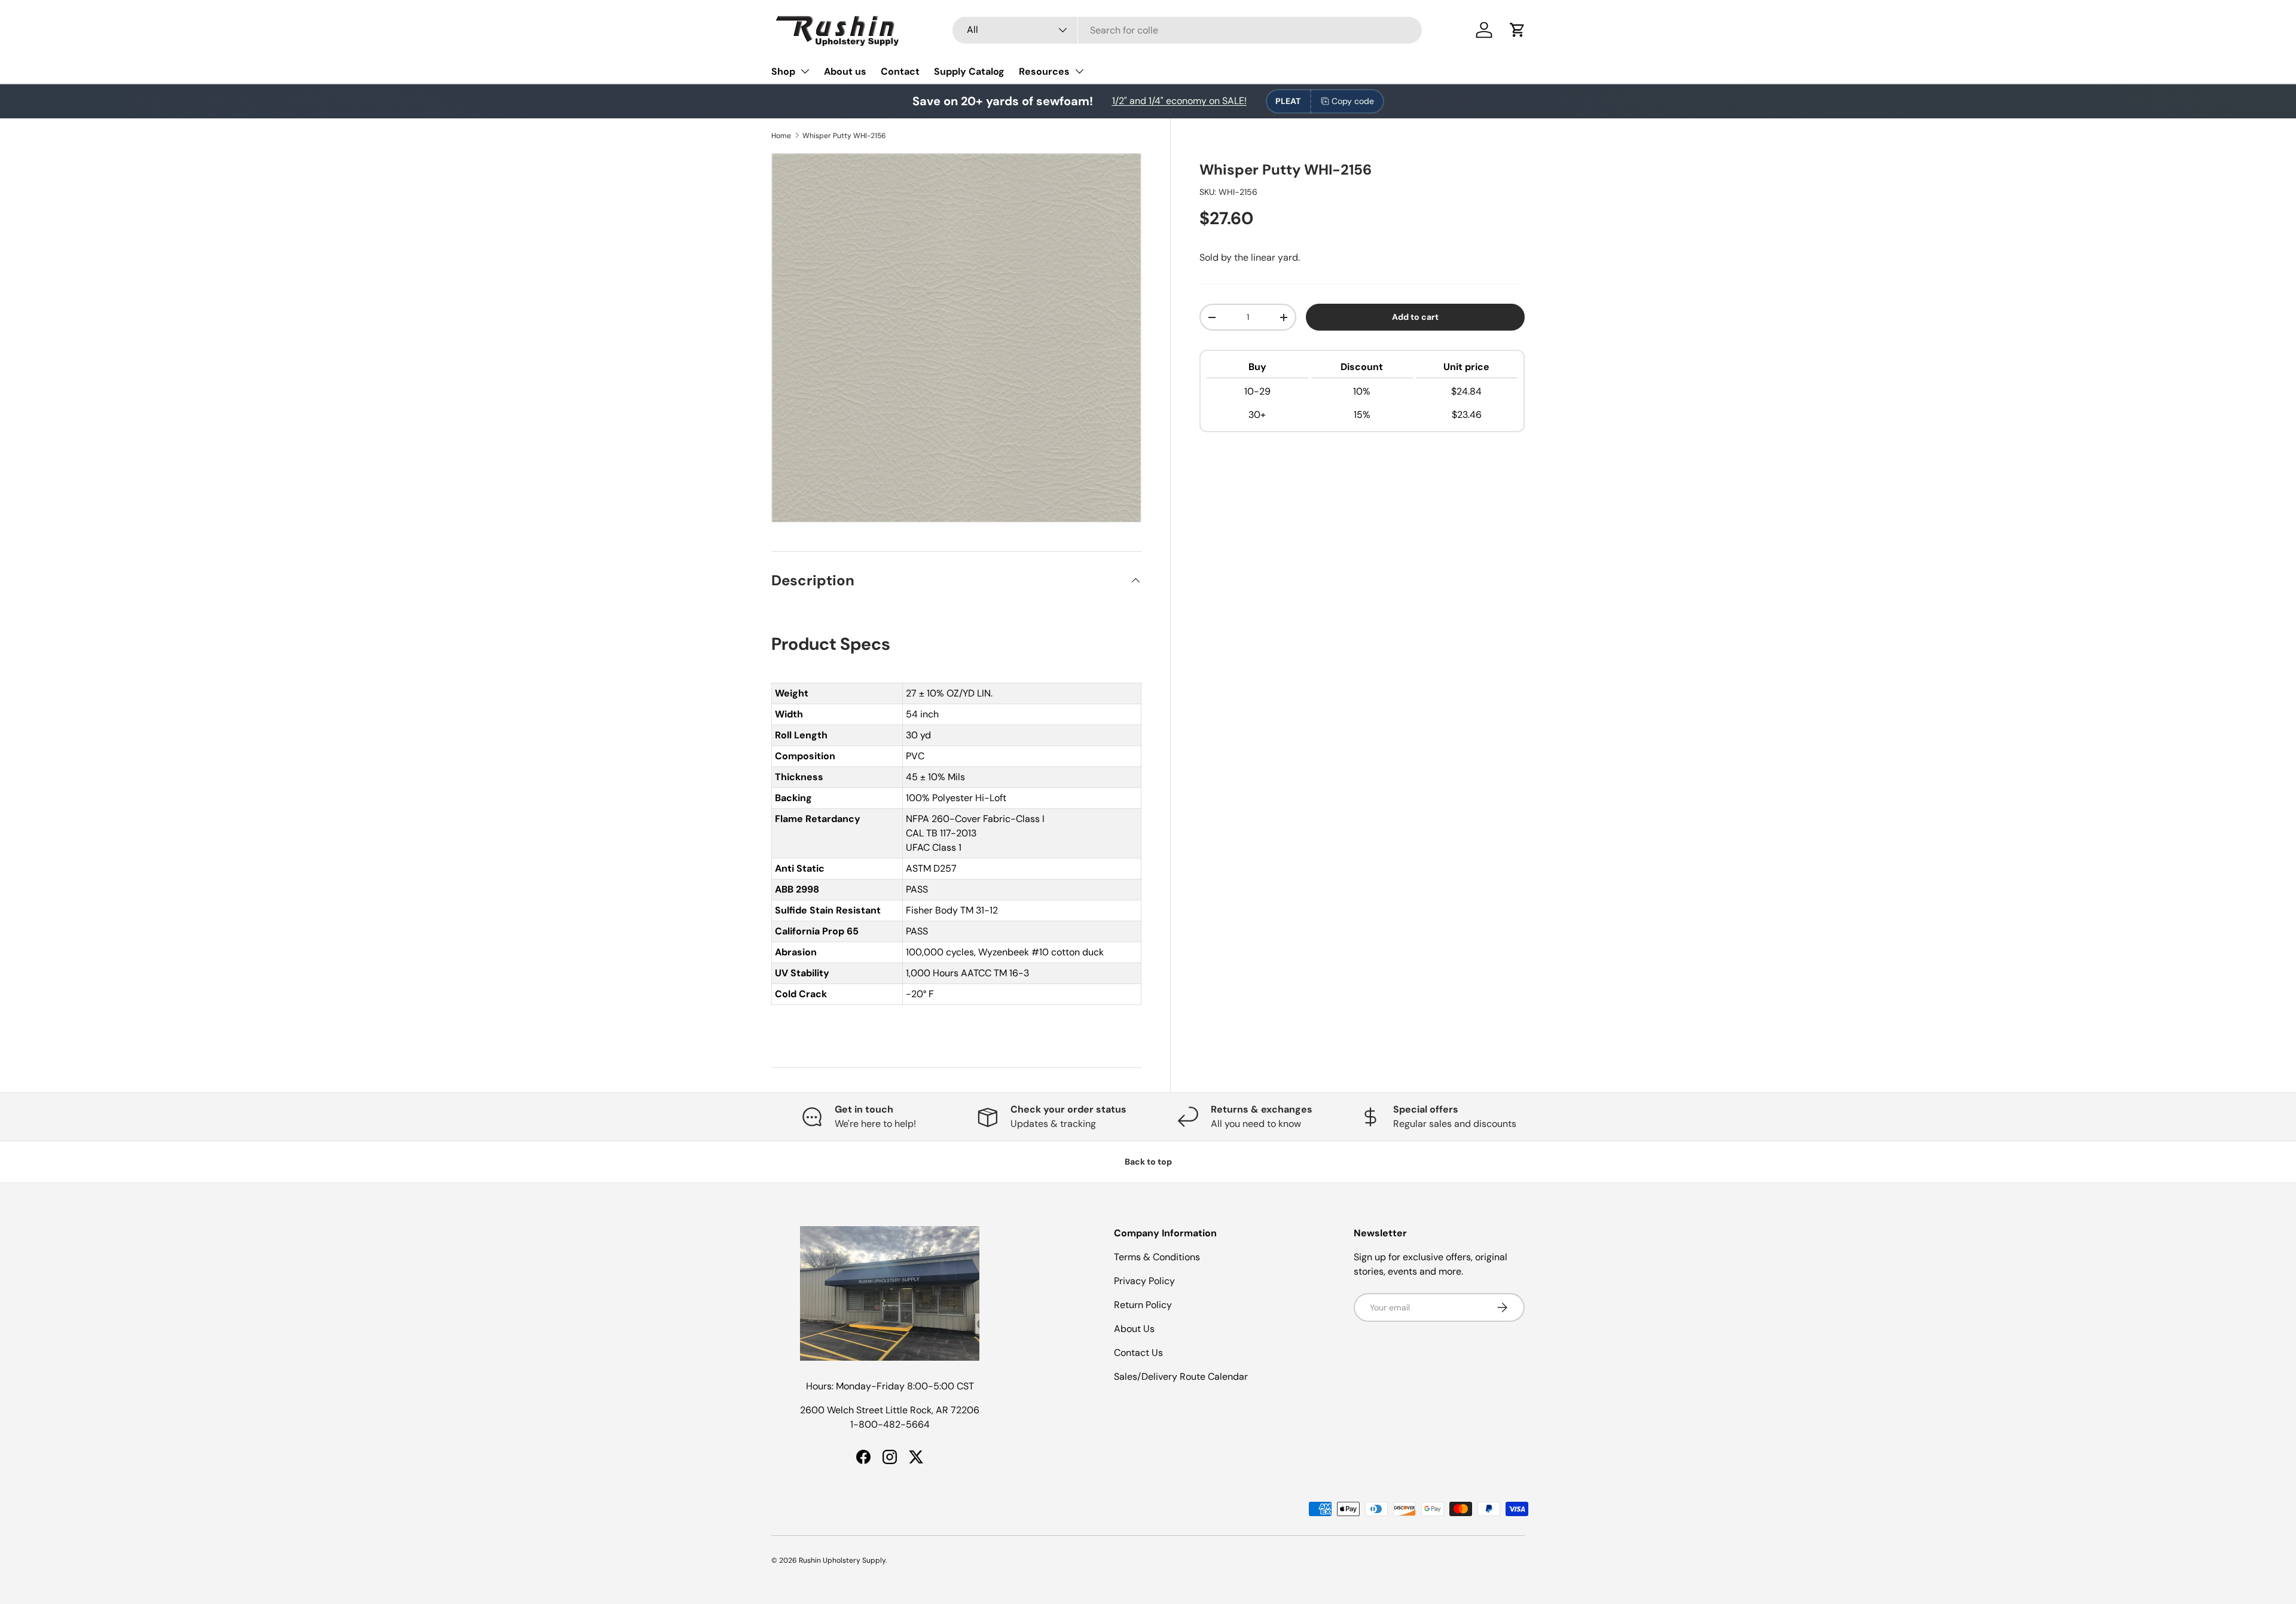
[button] (1518, 30)
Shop (783, 71)
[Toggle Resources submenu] (1079, 71)
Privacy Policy (1144, 1281)
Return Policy (1143, 1305)
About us (845, 71)
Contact (900, 71)
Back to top (1148, 1162)
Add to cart (1415, 317)
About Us (1134, 1329)
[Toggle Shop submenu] (805, 71)
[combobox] (1187, 30)
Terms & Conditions (1157, 1257)
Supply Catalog (969, 71)
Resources (1044, 71)
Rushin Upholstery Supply (842, 1560)
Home (781, 136)
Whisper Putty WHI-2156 (844, 136)
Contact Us (1138, 1353)
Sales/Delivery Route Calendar (1181, 1377)
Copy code (1353, 101)
